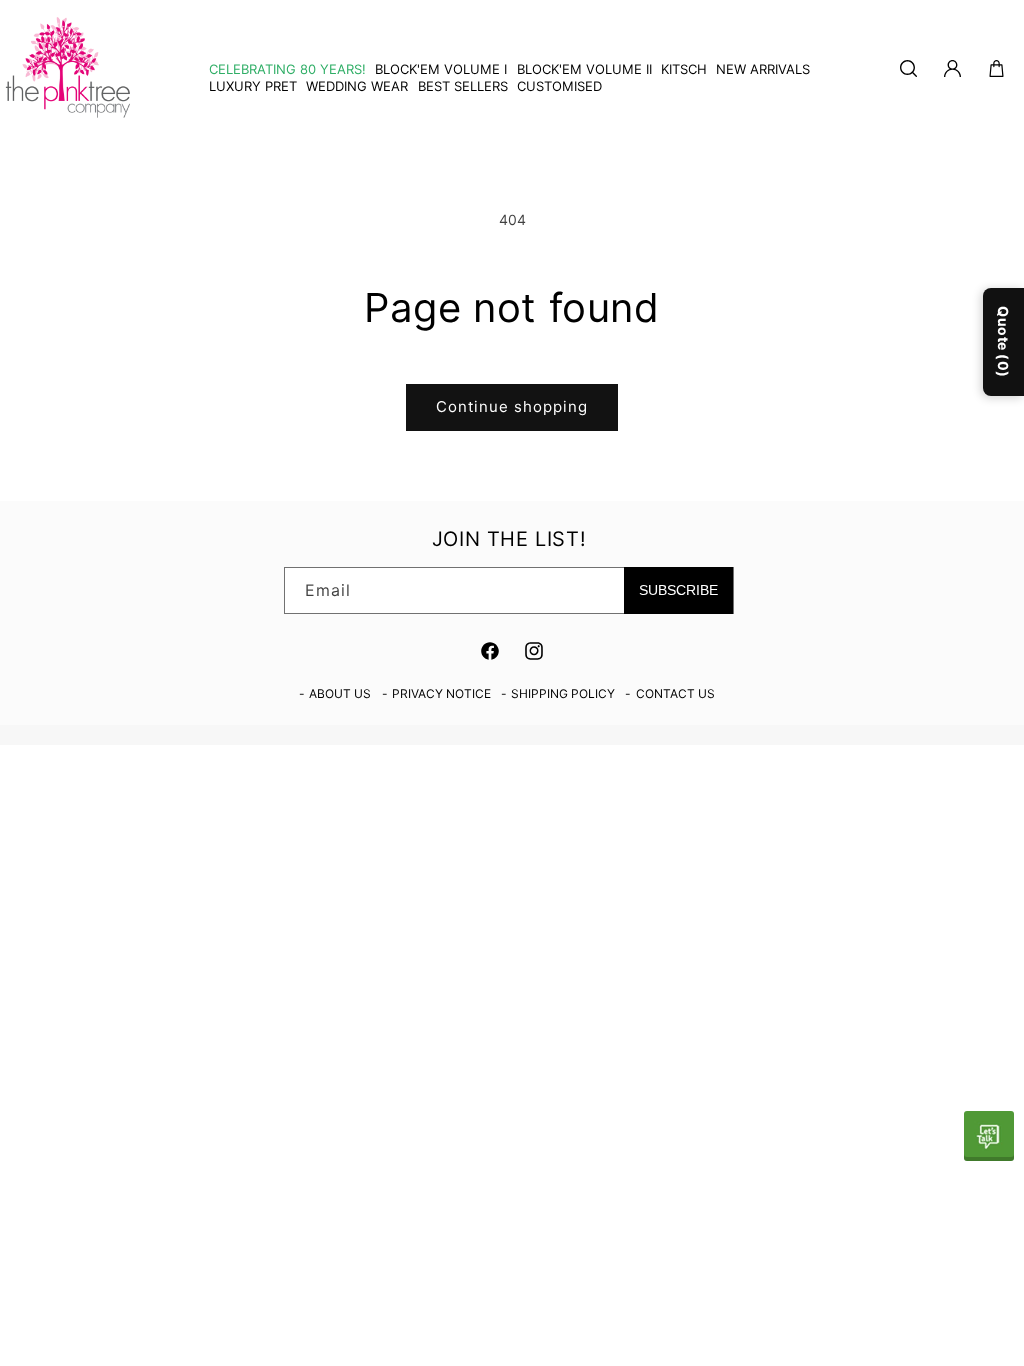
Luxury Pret (253, 86)
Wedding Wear (357, 86)
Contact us (675, 693)
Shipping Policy (563, 693)
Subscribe (678, 590)
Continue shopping (512, 406)
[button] (679, 69)
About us (340, 693)
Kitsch (684, 69)
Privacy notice (441, 693)
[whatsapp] (989, 1136)
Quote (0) (1003, 341)
